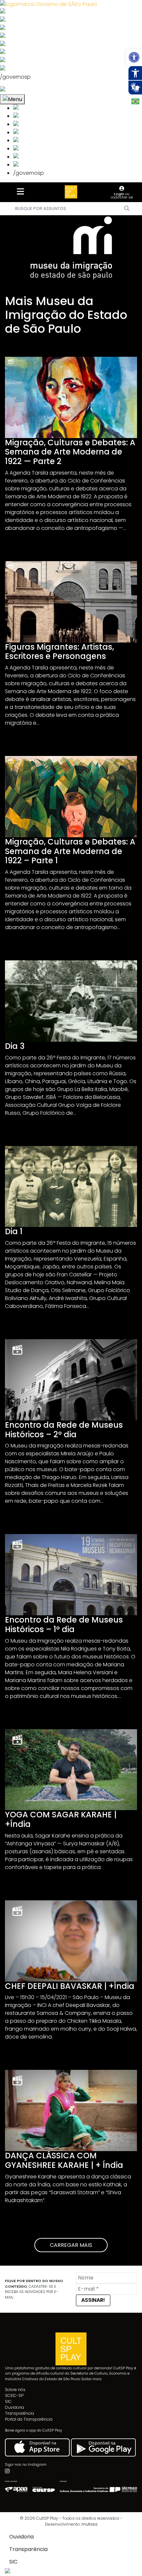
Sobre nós (15, 2390)
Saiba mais (91, 2379)
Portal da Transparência (29, 2419)
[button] (134, 57)
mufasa (89, 2524)
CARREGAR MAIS (71, 2245)
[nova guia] (28, 90)
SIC (8, 2401)
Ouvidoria (15, 2407)
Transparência (19, 2413)
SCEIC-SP (14, 2395)
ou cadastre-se (122, 195)
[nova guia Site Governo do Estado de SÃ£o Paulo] (49, 4)
